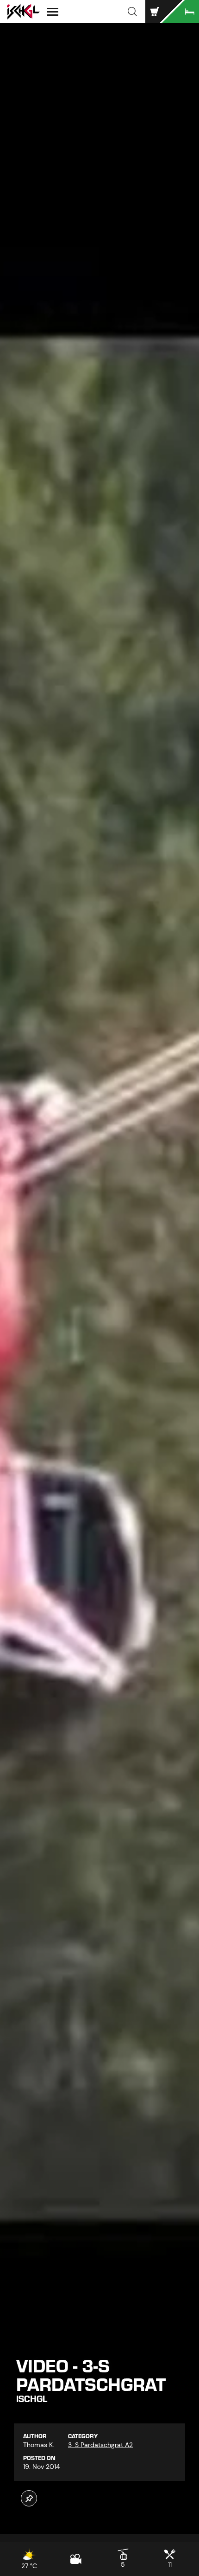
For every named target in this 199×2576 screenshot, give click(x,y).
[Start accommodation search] (180, 12)
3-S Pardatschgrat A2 (100, 2445)
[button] (132, 12)
